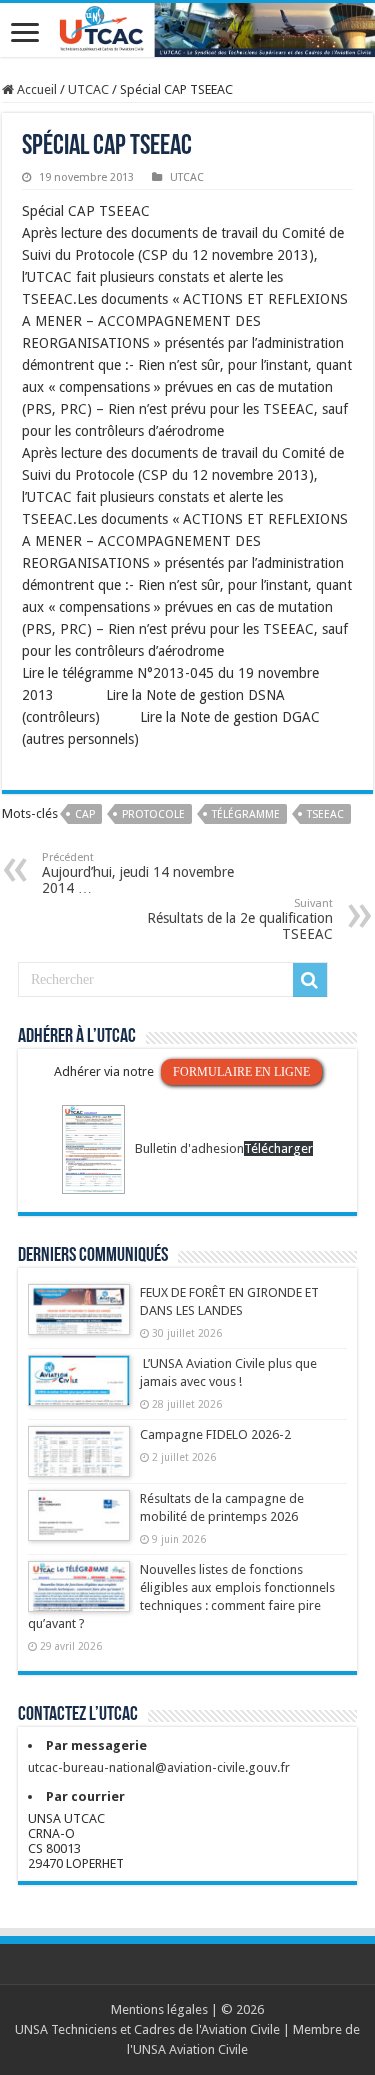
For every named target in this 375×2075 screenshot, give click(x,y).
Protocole (153, 814)
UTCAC (88, 89)
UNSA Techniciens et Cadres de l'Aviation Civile (147, 2029)
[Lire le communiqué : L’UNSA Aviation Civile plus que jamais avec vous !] (79, 1390)
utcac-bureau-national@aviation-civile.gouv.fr (159, 1767)
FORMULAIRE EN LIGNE (241, 1072)
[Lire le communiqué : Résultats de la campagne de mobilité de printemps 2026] (79, 1525)
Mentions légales (159, 2009)
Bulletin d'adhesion (189, 1148)
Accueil (35, 89)
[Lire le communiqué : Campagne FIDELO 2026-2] (79, 1461)
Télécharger (278, 1148)
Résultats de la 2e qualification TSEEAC (240, 919)
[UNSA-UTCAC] (187, 30)
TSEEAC (325, 814)
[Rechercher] (310, 980)
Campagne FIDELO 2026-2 (215, 1434)
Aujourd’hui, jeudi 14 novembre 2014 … (138, 873)
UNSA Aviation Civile (190, 2049)
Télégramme (246, 814)
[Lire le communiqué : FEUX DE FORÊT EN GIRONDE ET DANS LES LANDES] (79, 1319)
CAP (85, 814)
